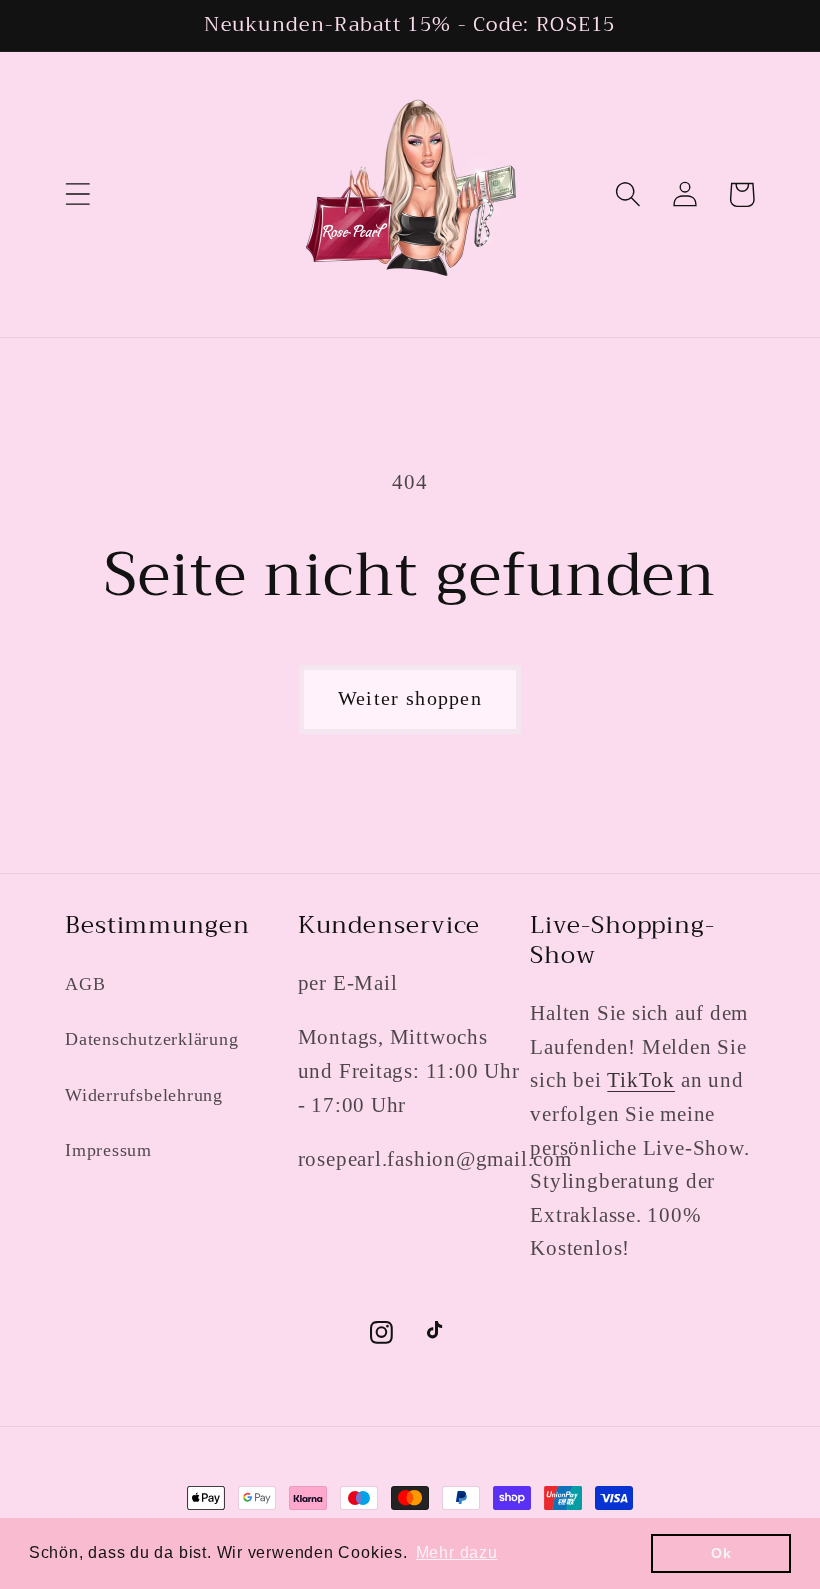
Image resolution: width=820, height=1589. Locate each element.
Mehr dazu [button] (457, 1552)
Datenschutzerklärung (152, 1039)
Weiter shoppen (410, 698)
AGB (85, 984)
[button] (77, 194)
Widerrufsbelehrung (144, 1095)
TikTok (641, 1079)
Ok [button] (721, 1553)
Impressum (108, 1150)
